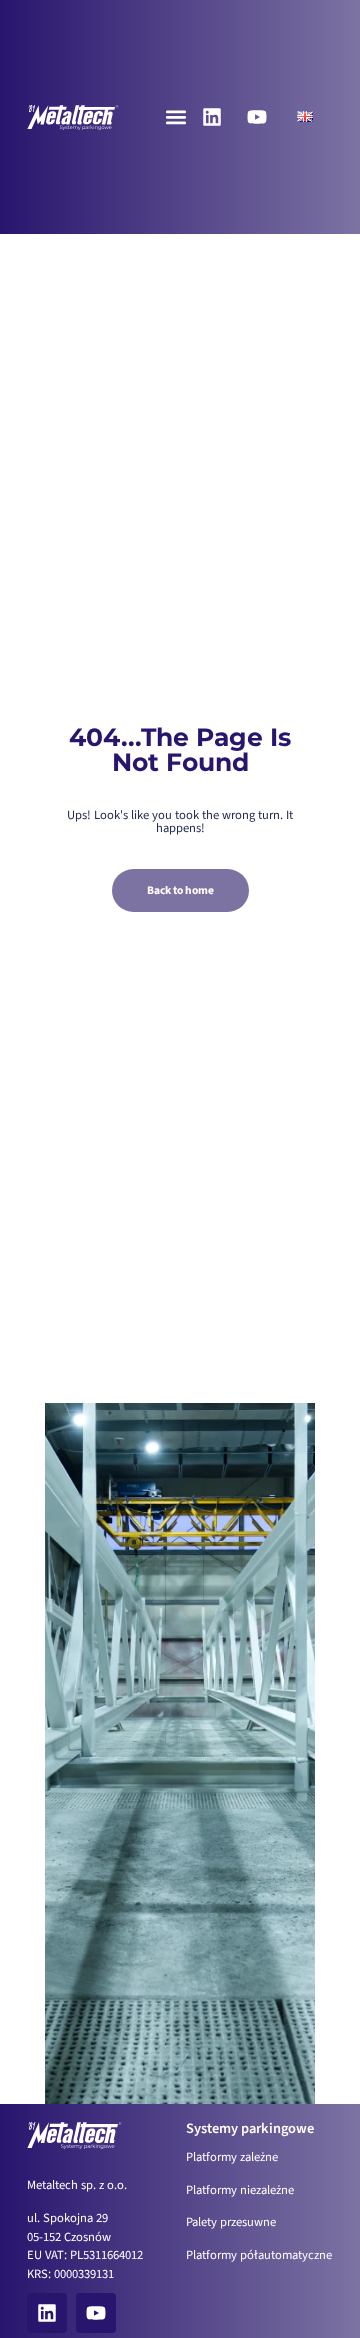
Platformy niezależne (240, 2190)
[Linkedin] (212, 117)
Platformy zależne (232, 2157)
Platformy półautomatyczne (259, 2255)
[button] (175, 116)
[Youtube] (257, 117)
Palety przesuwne (231, 2222)
